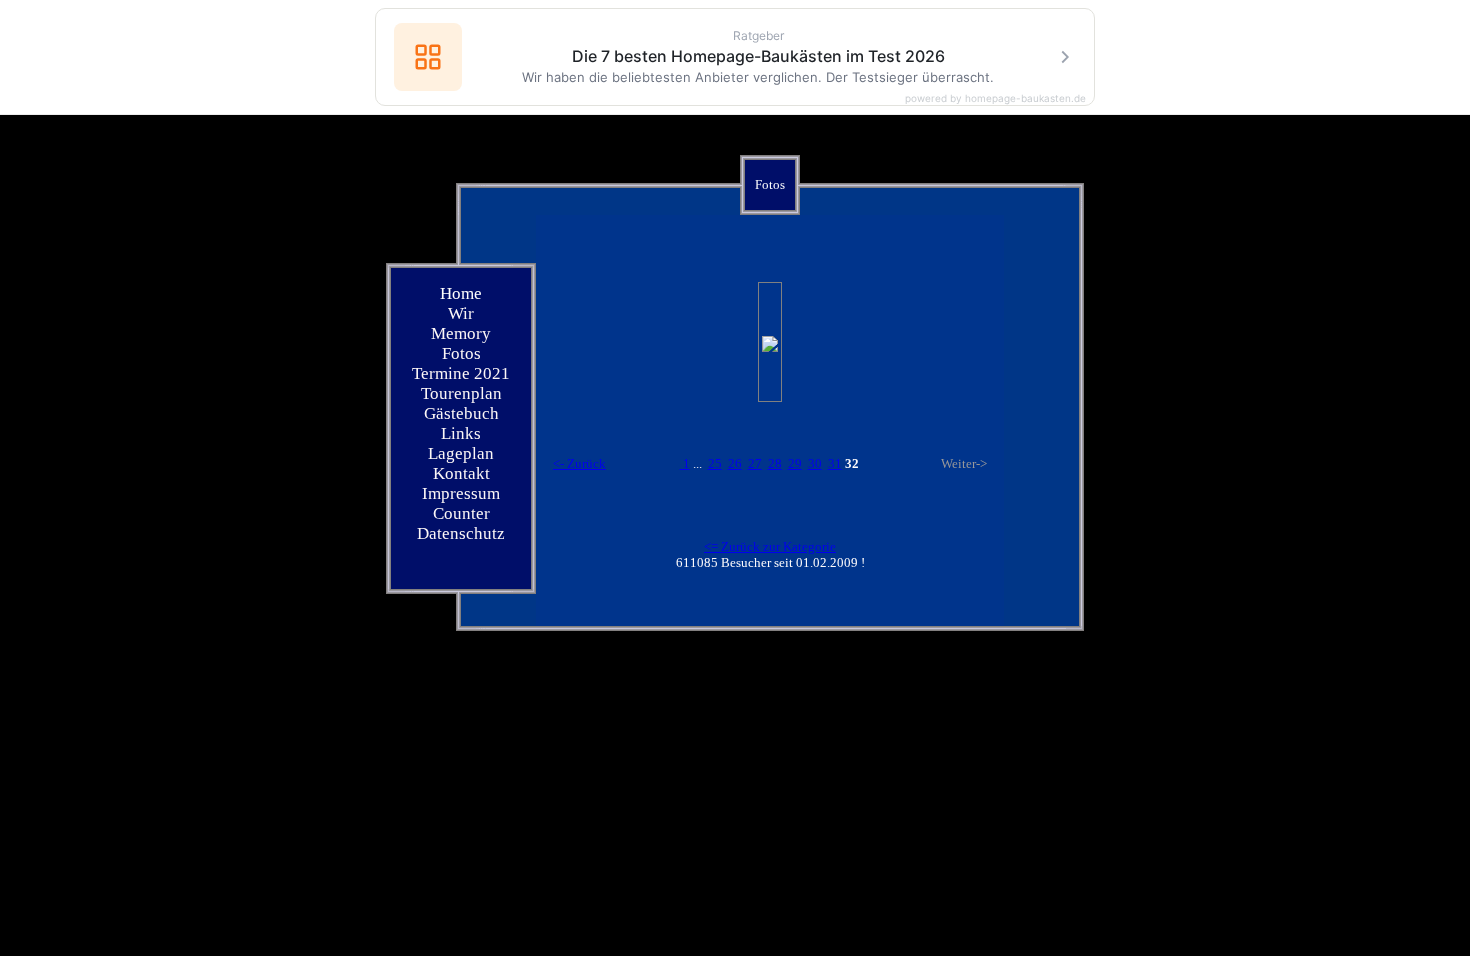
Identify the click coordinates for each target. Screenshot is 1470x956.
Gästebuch (461, 413)
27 (755, 463)
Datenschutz (461, 533)
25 (715, 463)
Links (461, 433)
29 (795, 463)
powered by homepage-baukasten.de (995, 98)
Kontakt (461, 473)
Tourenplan (461, 393)
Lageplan (461, 453)
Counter (461, 513)
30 (815, 463)
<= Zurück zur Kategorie (770, 546)
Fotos (461, 353)
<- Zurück (579, 463)
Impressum (461, 493)
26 (735, 463)
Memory (461, 333)
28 (775, 463)
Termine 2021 (461, 373)
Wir (461, 313)
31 (835, 463)
